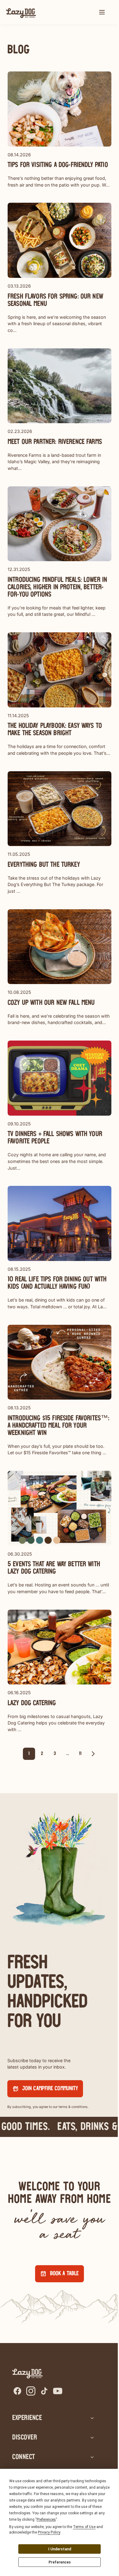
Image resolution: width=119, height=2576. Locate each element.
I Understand (60, 2549)
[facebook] (17, 2391)
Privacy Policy (49, 2532)
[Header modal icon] (102, 12)
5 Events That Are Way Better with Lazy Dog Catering (54, 1568)
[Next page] (93, 1754)
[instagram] (31, 2391)
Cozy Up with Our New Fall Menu (51, 1003)
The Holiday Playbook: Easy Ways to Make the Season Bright (55, 730)
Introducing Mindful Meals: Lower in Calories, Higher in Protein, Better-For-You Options (57, 587)
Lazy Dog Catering (32, 1703)
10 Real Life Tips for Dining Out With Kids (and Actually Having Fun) (57, 1283)
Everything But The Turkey (44, 865)
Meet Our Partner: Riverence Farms (55, 442)
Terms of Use (84, 2527)
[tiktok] (44, 2391)
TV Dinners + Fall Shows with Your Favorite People (55, 1138)
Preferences (60, 2562)
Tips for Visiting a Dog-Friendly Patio (58, 165)
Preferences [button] (46, 2520)
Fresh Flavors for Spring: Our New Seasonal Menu (55, 300)
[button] (102, 12)
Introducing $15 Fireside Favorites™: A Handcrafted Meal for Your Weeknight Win (58, 1426)
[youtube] (58, 2391)
